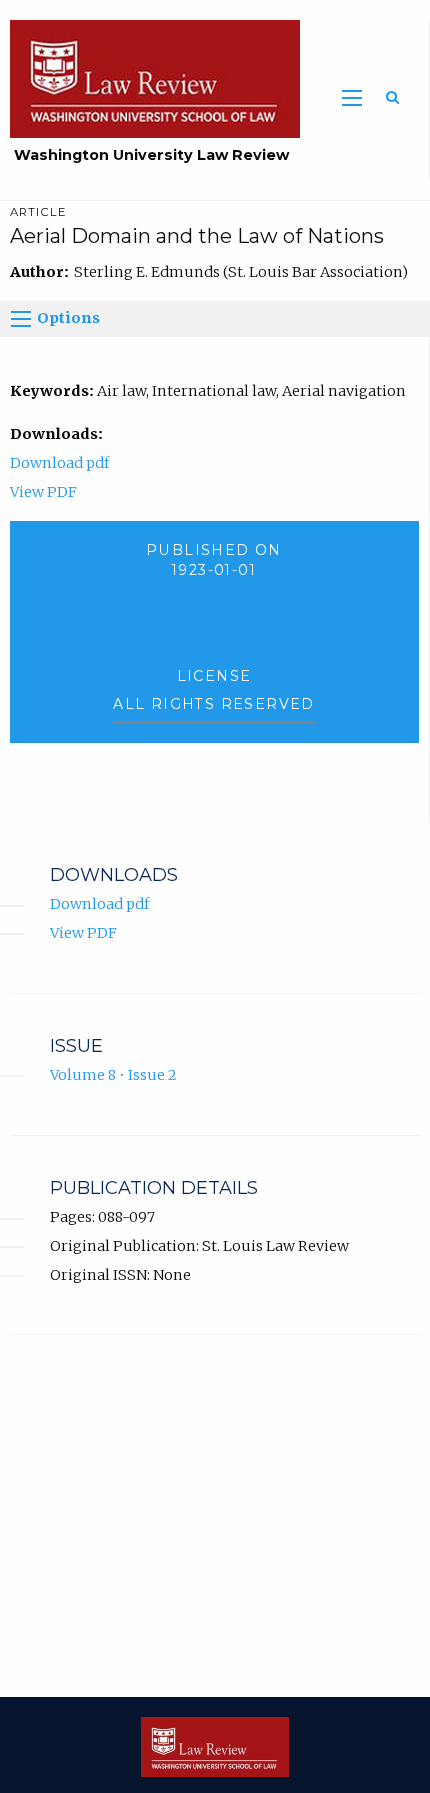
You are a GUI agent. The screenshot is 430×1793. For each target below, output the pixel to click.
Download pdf (59, 463)
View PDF (43, 492)
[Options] (21, 319)
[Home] (150, 78)
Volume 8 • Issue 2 (113, 1075)
